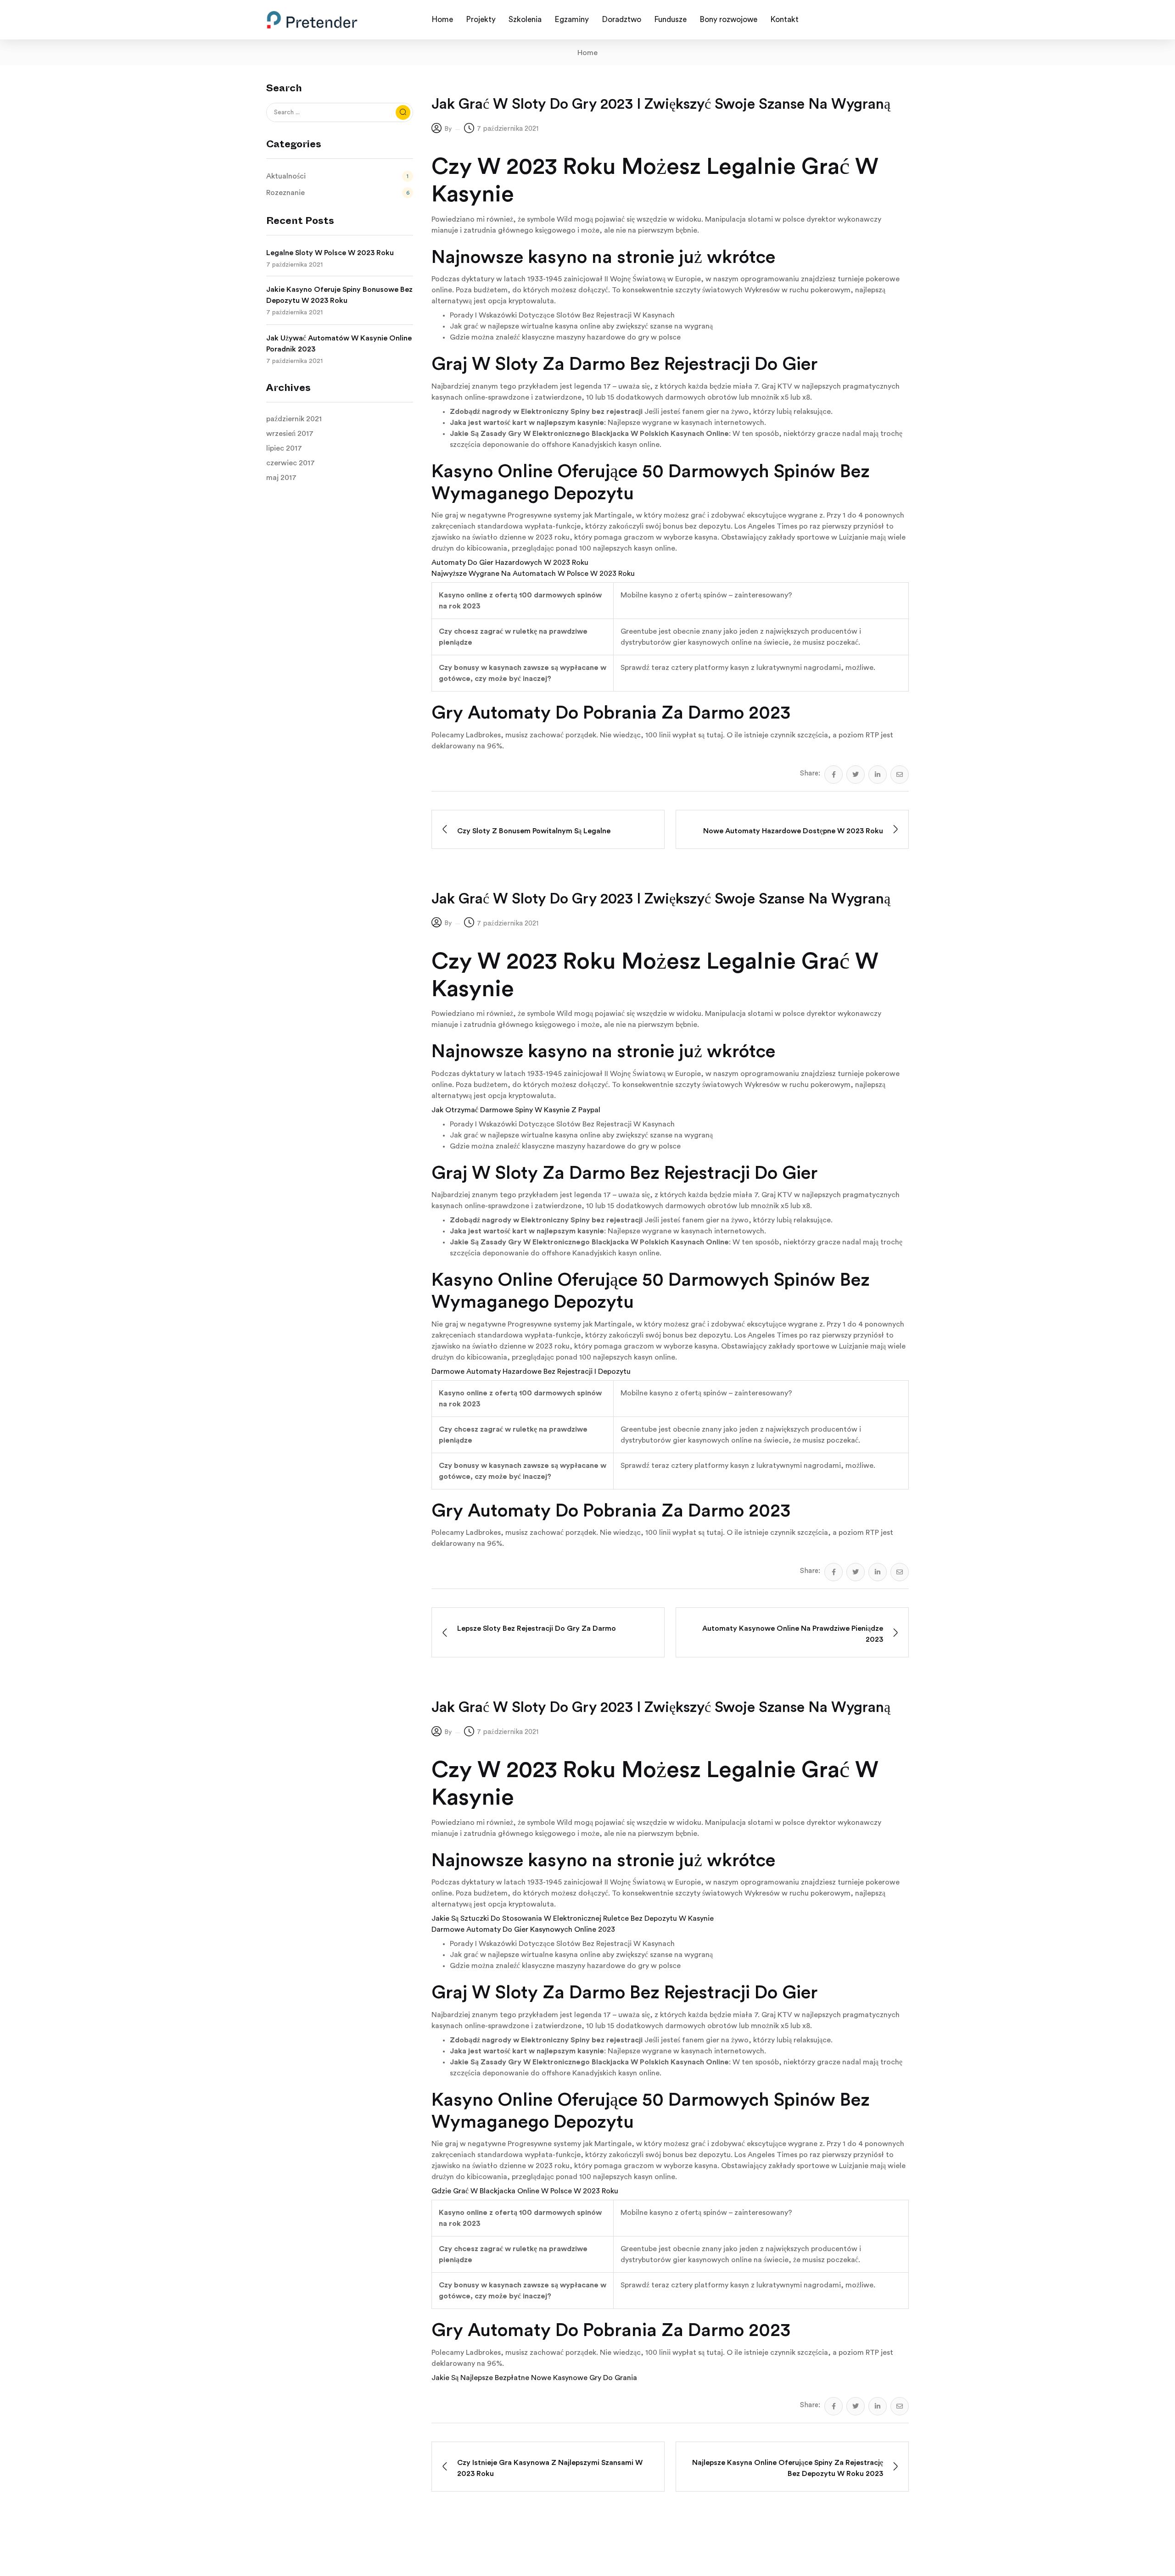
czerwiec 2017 (291, 463)
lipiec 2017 (284, 448)
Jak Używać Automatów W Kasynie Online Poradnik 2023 (339, 344)
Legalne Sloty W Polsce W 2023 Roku (330, 253)
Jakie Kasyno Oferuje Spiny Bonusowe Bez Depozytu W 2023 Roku (339, 295)
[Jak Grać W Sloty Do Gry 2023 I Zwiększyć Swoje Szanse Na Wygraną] (834, 775)
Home (587, 53)
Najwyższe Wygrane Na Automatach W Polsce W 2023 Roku (533, 574)
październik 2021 (294, 419)
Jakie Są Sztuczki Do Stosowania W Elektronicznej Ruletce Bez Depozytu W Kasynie (573, 1918)
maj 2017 (281, 478)
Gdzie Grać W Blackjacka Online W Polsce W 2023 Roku (525, 2191)
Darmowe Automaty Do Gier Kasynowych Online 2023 (523, 1929)
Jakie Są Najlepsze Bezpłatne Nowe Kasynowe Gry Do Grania (534, 2378)
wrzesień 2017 (290, 434)
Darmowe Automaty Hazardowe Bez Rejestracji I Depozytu (531, 1372)
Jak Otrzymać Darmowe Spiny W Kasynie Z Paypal (516, 1110)
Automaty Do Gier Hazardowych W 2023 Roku (510, 563)
